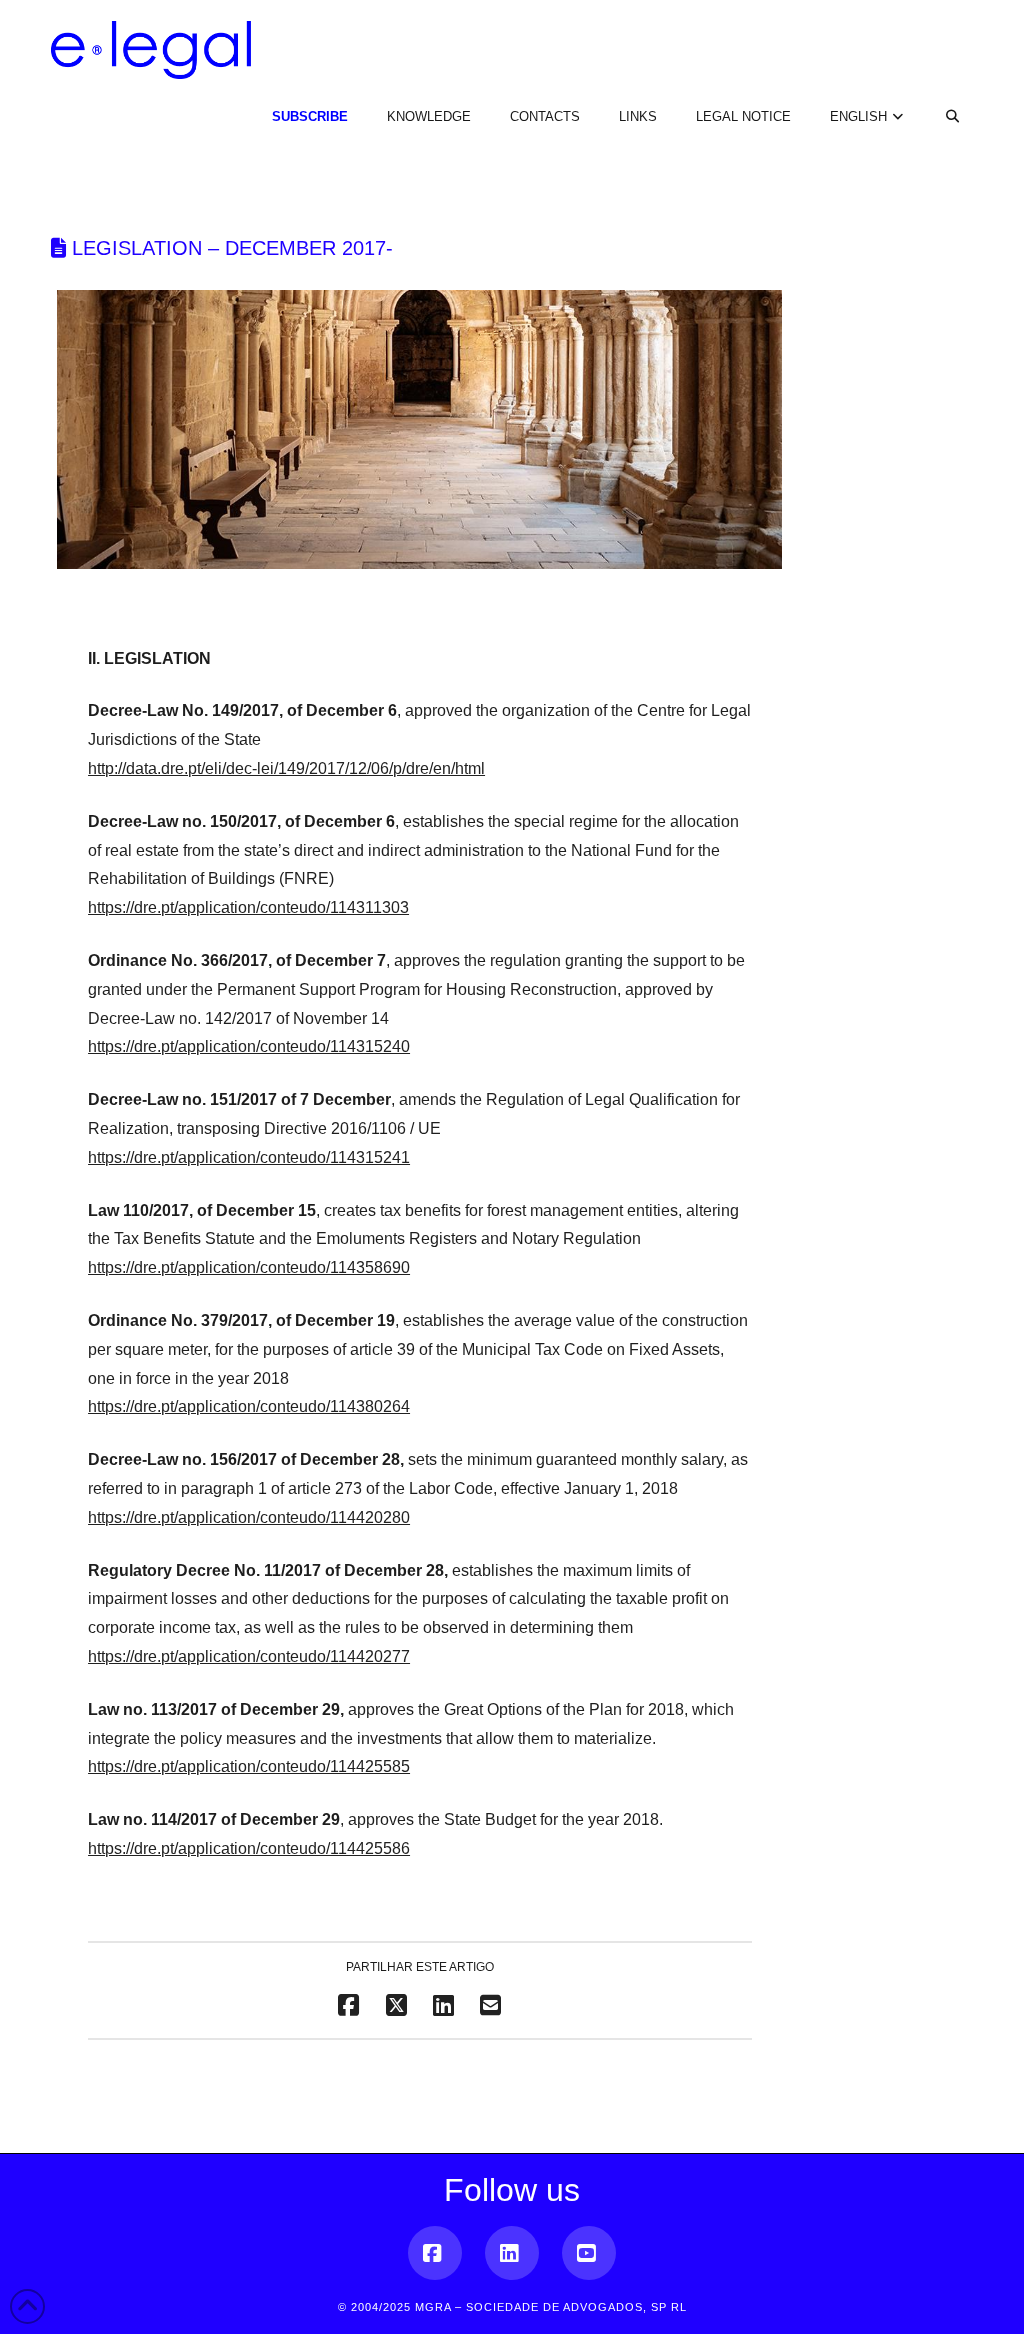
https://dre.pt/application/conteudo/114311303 (248, 907)
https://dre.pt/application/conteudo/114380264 (249, 1406)
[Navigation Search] (941, 100)
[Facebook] (435, 2253)
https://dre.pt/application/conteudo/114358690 (249, 1267)
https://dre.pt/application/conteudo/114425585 (249, 1766)
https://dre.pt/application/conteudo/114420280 (249, 1517)
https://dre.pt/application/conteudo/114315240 (249, 1046)
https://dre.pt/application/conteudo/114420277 (249, 1656)
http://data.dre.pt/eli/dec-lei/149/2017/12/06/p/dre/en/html (286, 768)
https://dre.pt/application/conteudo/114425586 (249, 1848)
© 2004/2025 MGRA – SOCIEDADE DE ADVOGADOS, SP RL (512, 2307)
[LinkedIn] (512, 2253)
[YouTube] (589, 2253)
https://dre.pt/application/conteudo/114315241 (249, 1157)
